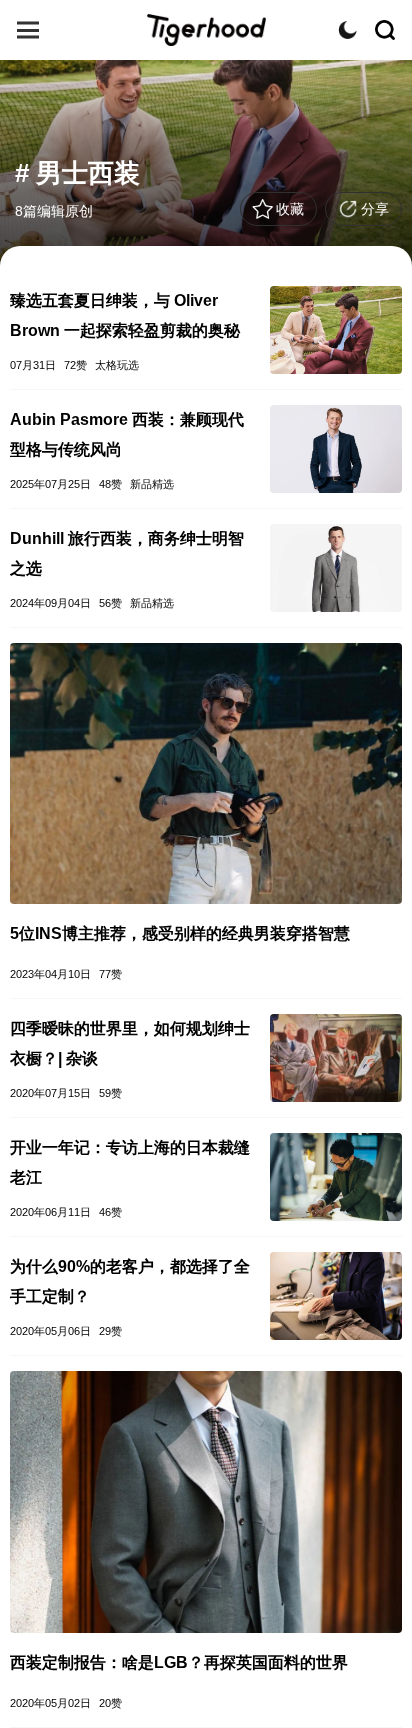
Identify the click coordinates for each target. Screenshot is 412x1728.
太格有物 (206, 30)
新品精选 (152, 484)
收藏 (290, 209)
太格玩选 (117, 365)
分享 (375, 209)
